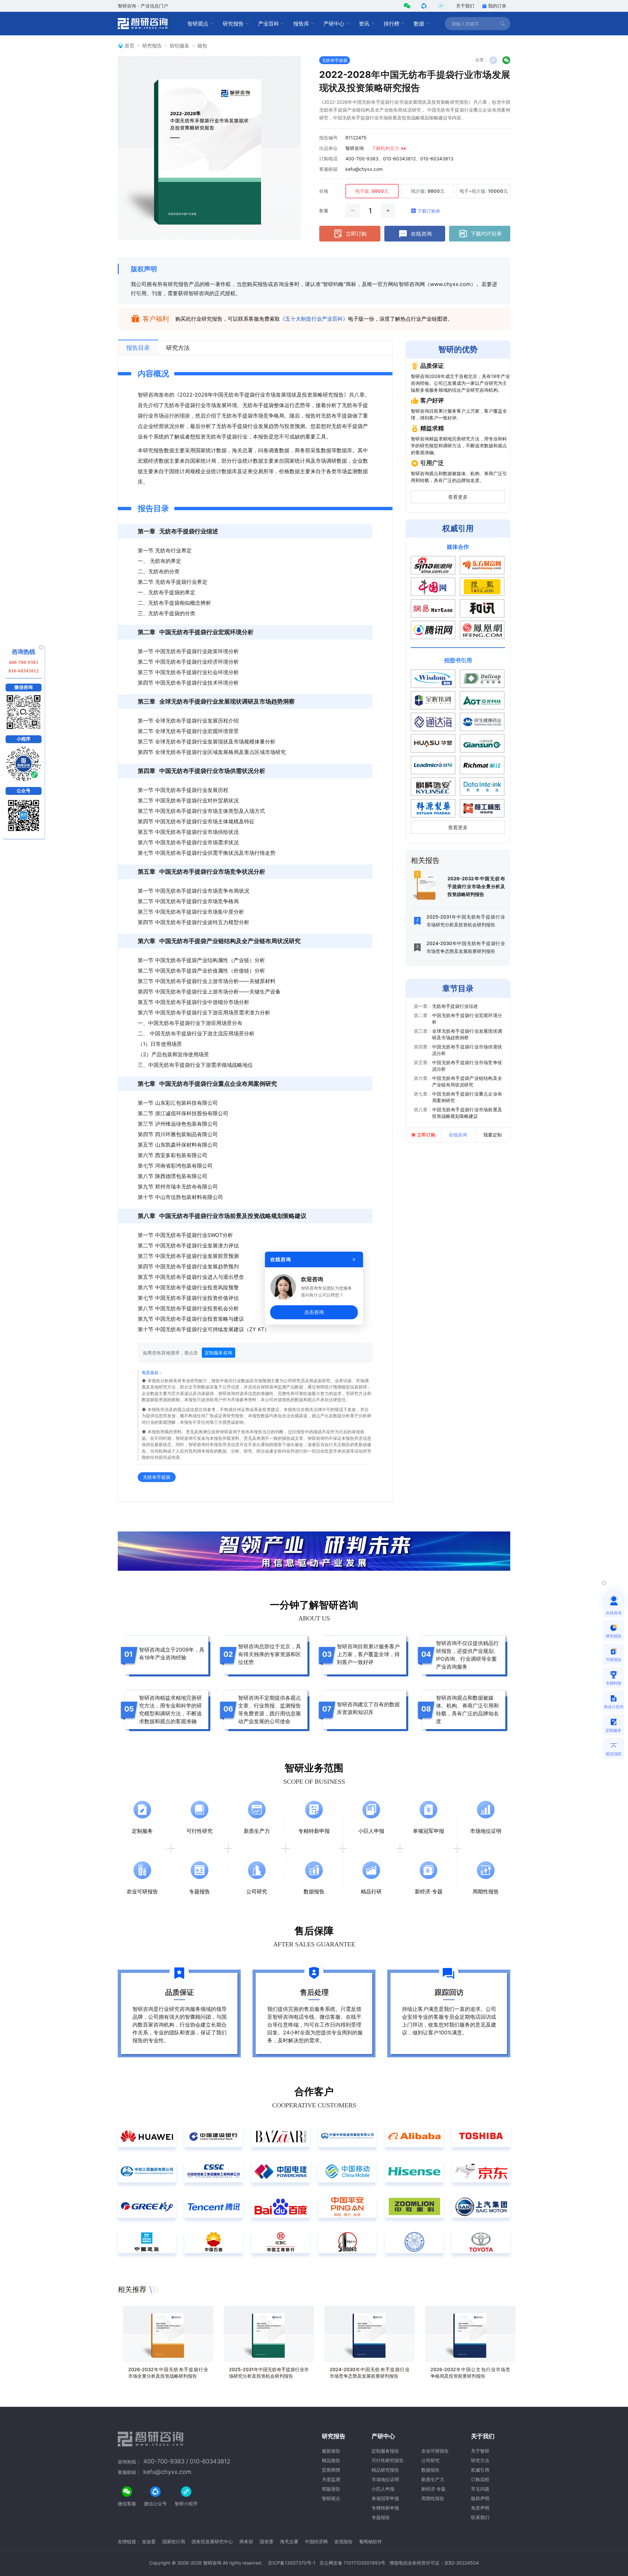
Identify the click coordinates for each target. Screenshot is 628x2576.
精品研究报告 (385, 2470)
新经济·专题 (433, 2489)
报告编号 (328, 138)
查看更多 (458, 497)
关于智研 (480, 2451)
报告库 (301, 24)
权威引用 (480, 2470)
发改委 (149, 2541)
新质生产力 (433, 2479)
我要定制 (493, 1135)
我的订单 (497, 6)
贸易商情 (331, 2470)
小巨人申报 (383, 2489)
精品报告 (331, 2460)
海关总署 (289, 2541)
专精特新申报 (385, 2508)
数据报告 (430, 2470)
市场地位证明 (385, 2479)
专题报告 (381, 2517)
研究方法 (480, 2460)
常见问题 (480, 2489)
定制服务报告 (385, 2451)
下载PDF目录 (486, 234)
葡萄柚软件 (371, 2541)
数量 (324, 211)
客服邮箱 (328, 169)
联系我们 (480, 2517)
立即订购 (356, 234)
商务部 (246, 2541)
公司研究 (430, 2460)
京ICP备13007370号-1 (292, 2563)
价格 (324, 191)
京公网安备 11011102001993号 (352, 2563)
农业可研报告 (435, 2451)
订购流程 (480, 2479)
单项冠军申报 (385, 2498)
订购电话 (328, 159)
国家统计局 (174, 2541)
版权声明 (144, 269)
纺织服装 (180, 46)
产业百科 (269, 24)
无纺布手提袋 (335, 60)
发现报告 (343, 2541)
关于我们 (465, 6)
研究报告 (233, 24)
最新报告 (331, 2451)
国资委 (267, 2541)
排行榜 (392, 24)
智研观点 (198, 24)
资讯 (364, 24)
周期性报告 (433, 2498)
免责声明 (480, 2508)
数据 (419, 24)
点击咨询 (314, 1312)
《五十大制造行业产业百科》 (314, 319)
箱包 (202, 46)
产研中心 (334, 24)
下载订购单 (429, 211)
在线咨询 (421, 234)
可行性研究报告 (388, 2460)
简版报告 (331, 2489)
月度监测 (331, 2479)
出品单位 (328, 148)
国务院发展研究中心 (212, 2541)
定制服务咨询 (218, 1353)
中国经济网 (316, 2541)
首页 (130, 46)
